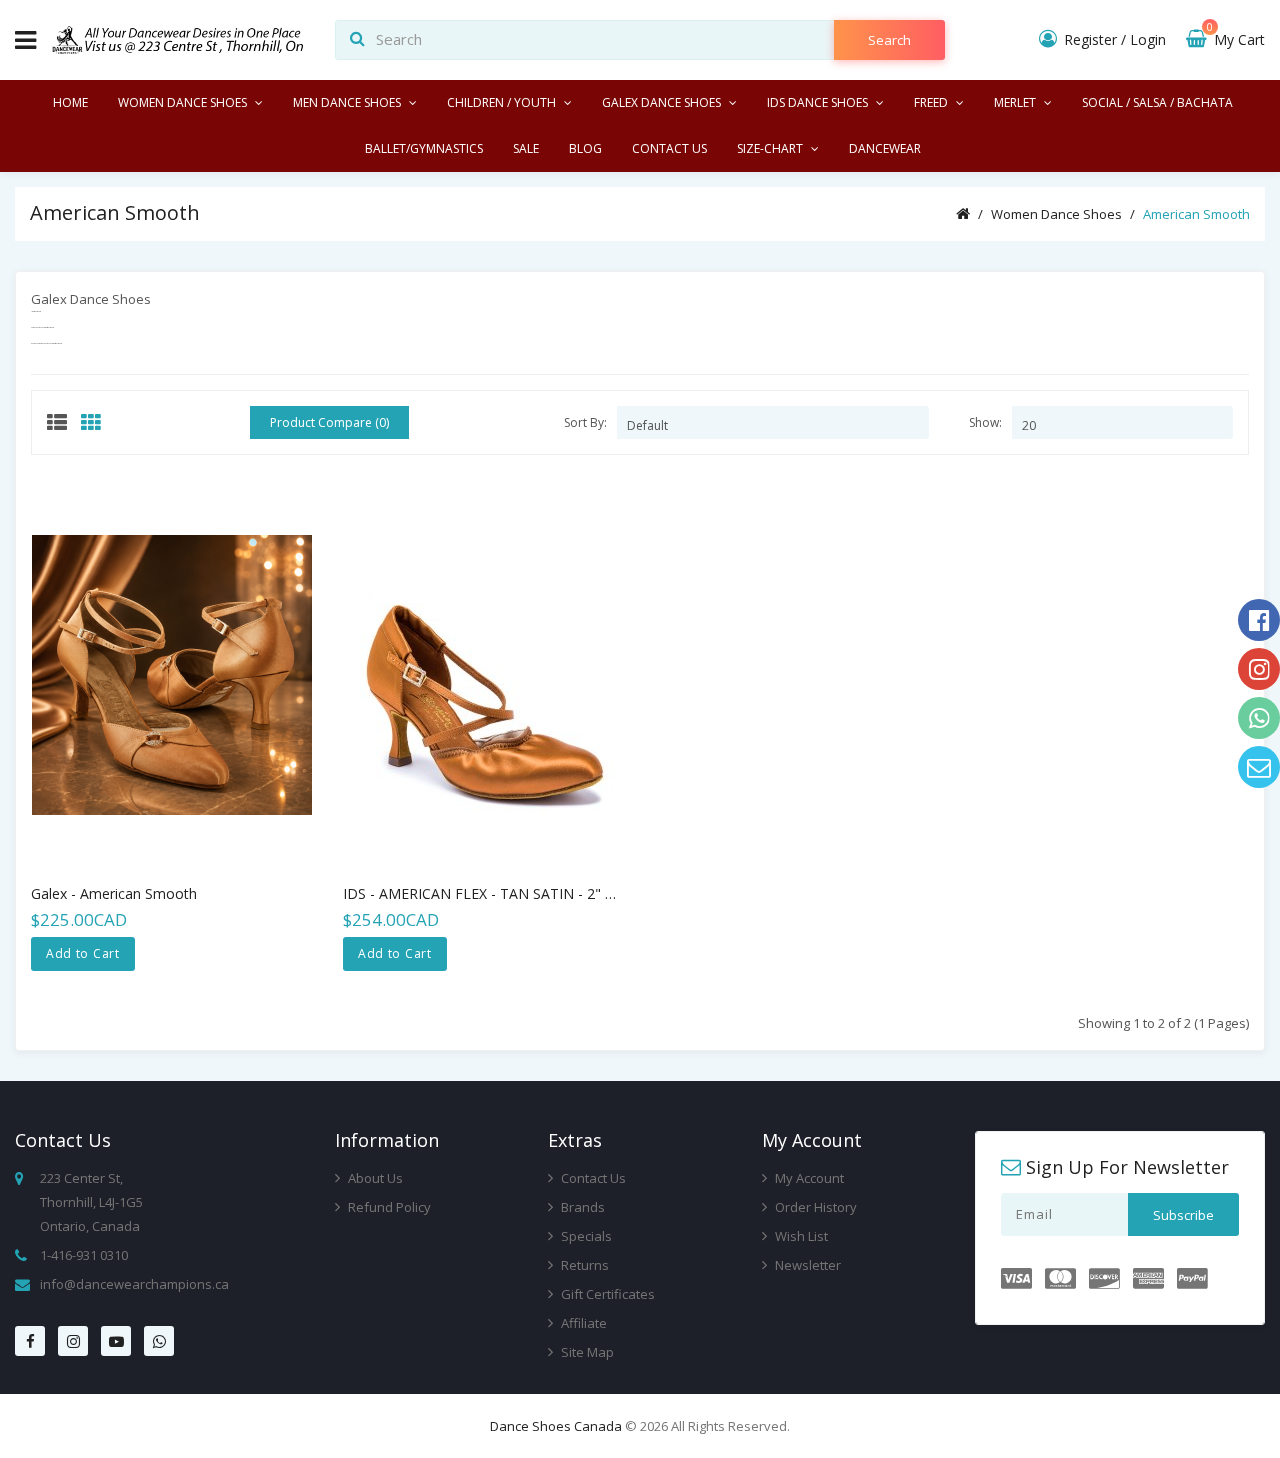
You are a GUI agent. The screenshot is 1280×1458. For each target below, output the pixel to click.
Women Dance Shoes (1056, 214)
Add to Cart (83, 953)
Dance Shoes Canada (556, 1426)
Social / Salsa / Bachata (1157, 102)
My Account (808, 1178)
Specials (585, 1236)
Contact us (669, 148)
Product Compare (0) (329, 422)
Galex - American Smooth (114, 893)
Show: (985, 422)
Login (1148, 39)
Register (1090, 39)
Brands (581, 1207)
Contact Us (592, 1178)
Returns (583, 1265)
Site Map (586, 1352)
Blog (585, 148)
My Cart (1236, 39)
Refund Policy (388, 1207)
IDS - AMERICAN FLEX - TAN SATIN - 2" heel (488, 893)
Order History (814, 1207)
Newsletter (806, 1265)
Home (70, 102)
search (889, 40)
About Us (374, 1178)
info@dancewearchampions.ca (134, 1284)
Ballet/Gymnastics (424, 148)
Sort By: (585, 422)
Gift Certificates (606, 1294)
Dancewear (885, 148)
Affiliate (582, 1323)
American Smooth (1196, 214)
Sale (526, 148)
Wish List (800, 1236)
